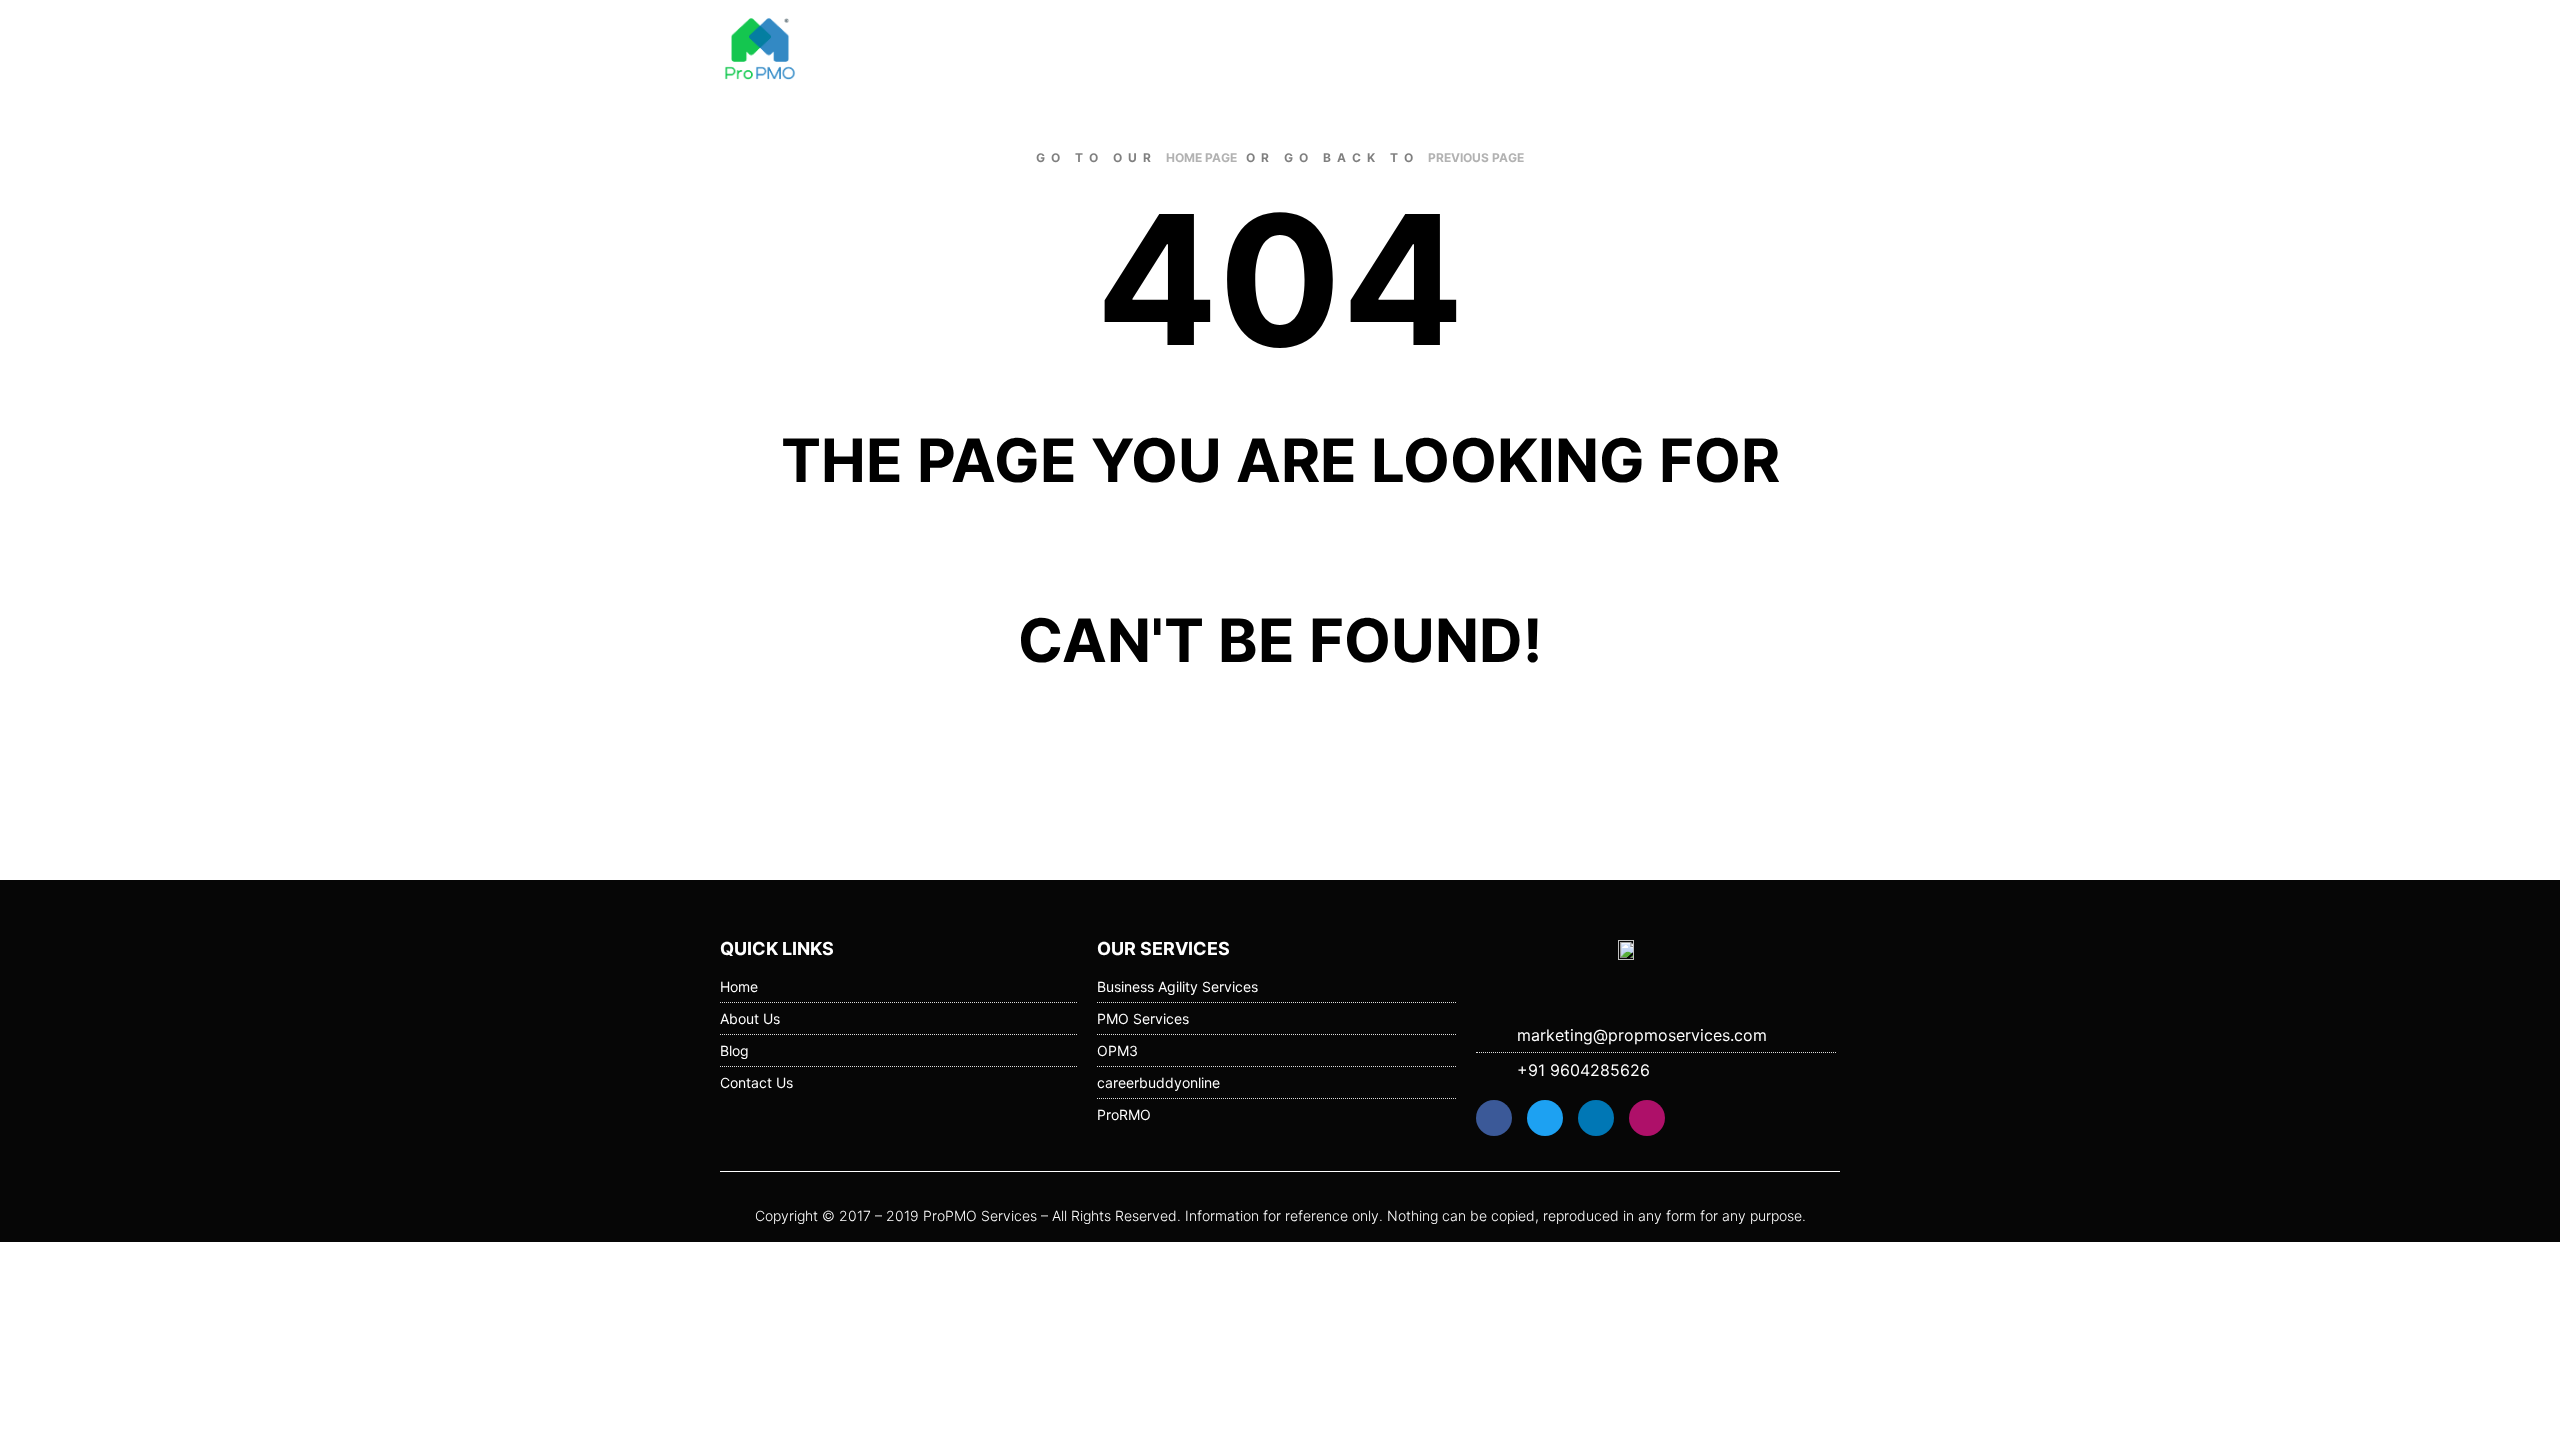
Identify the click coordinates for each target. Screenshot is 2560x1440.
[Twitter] (1545, 1118)
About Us (1510, 49)
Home (1427, 49)
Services (1674, 49)
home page (1201, 157)
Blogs (1592, 49)
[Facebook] (1494, 1118)
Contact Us (1783, 49)
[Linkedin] (1596, 1118)
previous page (1476, 157)
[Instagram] (1647, 1118)
